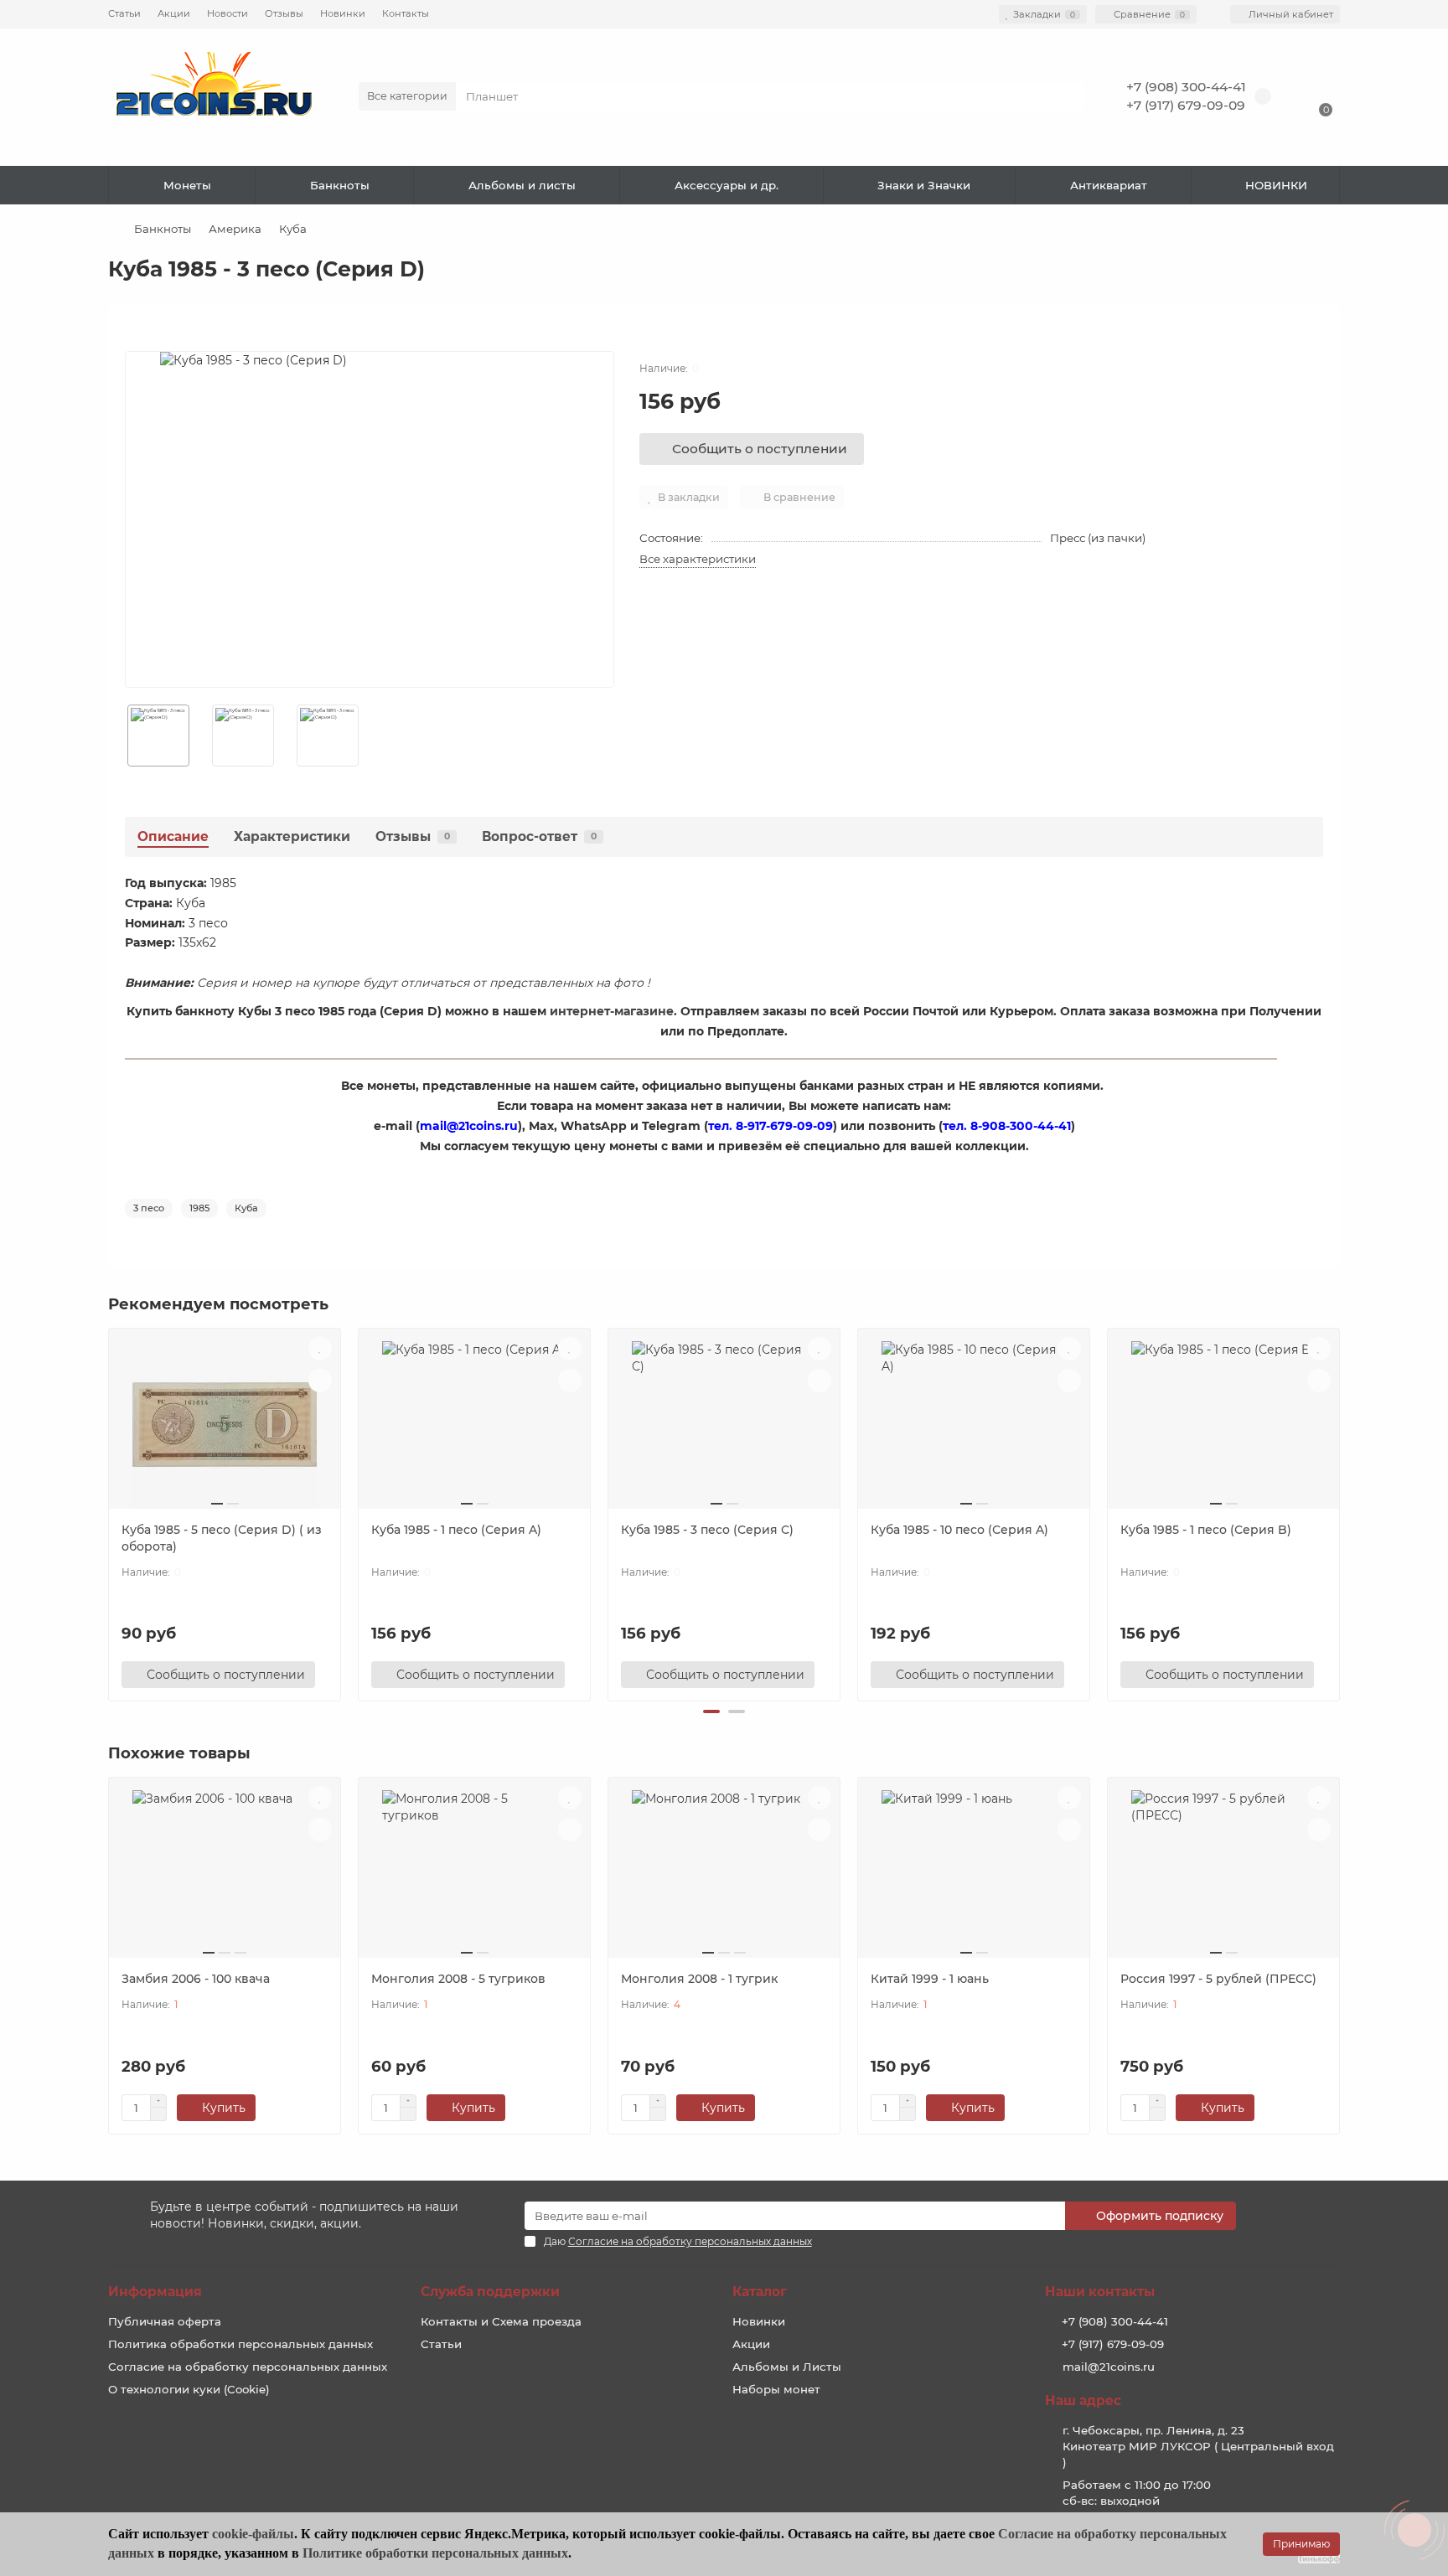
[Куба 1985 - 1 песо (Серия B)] (1223, 1425)
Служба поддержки (490, 2292)
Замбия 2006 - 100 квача (196, 1979)
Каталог (760, 2292)
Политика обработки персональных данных (240, 2344)
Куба (293, 229)
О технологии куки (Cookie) (189, 2389)
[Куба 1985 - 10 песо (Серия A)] (974, 1425)
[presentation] (110, 1512)
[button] (711, 1711)
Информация (155, 2292)
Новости (228, 13)
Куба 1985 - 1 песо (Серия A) (456, 1530)
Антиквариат (1109, 185)
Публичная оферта (165, 2321)
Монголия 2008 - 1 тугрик (699, 1979)
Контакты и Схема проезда (501, 2321)
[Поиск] (1067, 96)
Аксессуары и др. (727, 185)
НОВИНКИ (1276, 185)
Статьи (124, 13)
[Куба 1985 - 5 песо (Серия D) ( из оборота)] (225, 1425)
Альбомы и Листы (787, 2367)
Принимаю (1301, 2544)
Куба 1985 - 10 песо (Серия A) (959, 1530)
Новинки (343, 13)
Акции (174, 13)
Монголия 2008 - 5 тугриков (458, 1979)
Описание (173, 836)
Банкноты (340, 185)
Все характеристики (698, 559)
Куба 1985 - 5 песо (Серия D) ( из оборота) (222, 1538)
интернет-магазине (612, 1011)
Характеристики (292, 836)
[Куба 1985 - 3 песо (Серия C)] (724, 1425)
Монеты (187, 185)
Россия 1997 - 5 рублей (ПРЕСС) (1218, 1979)
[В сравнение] (320, 1381)
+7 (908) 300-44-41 (1186, 87)
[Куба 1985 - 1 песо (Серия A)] (474, 1425)
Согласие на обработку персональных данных (248, 2367)
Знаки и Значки (924, 185)
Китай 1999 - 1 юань (930, 1979)
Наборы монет (776, 2389)
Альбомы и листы (522, 185)
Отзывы (284, 13)
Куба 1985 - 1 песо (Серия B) (1206, 1530)
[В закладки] (320, 1349)
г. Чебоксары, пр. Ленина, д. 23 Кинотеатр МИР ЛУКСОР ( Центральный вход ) (1198, 2446)
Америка (235, 229)
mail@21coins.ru (1109, 2367)
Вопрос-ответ (539, 836)
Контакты (406, 13)
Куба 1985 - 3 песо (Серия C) (707, 1530)
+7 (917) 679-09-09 (1186, 105)
